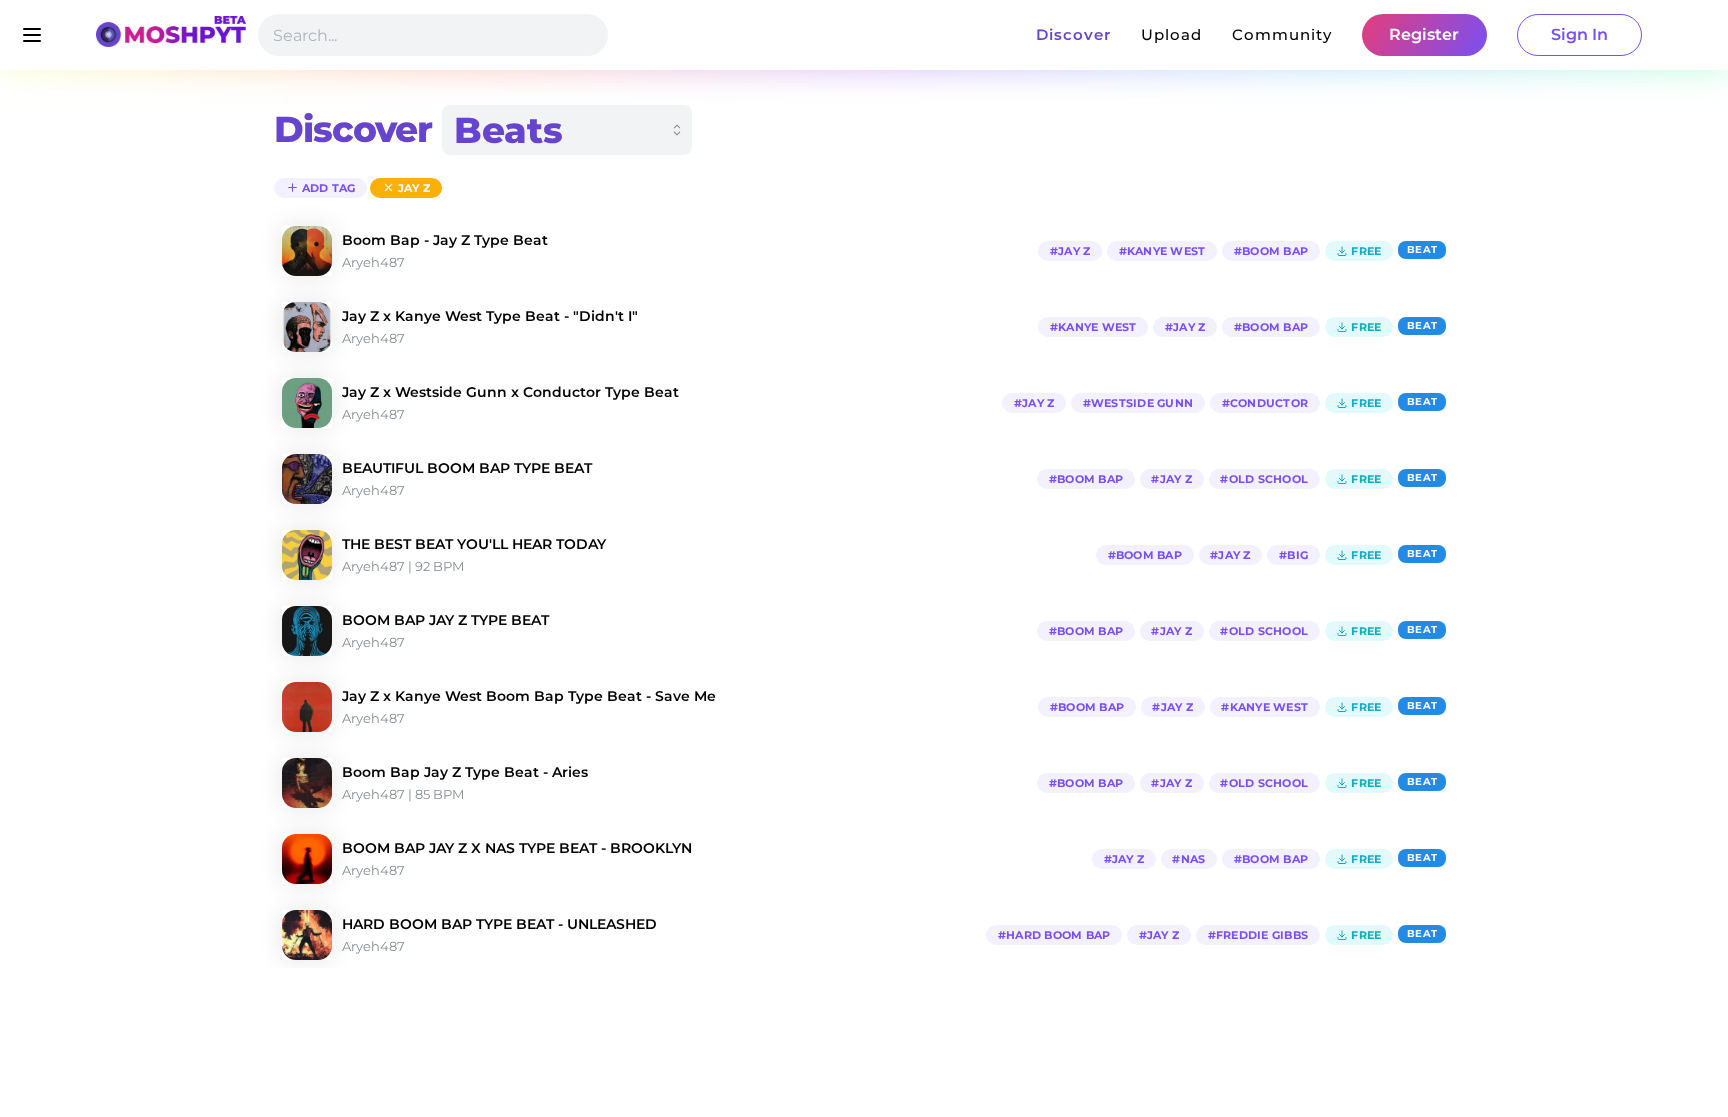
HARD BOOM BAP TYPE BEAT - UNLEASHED (499, 924)
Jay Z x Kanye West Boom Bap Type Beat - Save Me (529, 696)
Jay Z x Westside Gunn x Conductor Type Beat (510, 392)
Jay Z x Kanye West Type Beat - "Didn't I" (490, 316)
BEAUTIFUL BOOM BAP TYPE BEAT (467, 468)
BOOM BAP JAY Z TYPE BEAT (445, 620)
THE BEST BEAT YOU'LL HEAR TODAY (474, 544)
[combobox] (567, 130)
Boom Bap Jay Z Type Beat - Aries (465, 772)
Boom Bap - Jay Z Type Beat (445, 240)
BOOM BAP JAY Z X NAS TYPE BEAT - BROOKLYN (517, 848)
